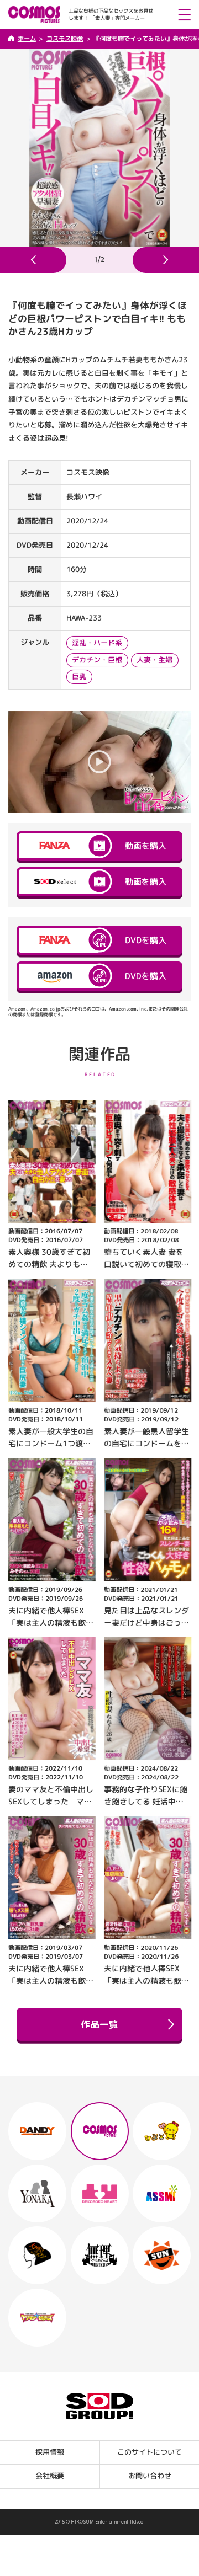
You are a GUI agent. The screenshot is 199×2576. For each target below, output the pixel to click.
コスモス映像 (65, 39)
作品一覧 (99, 2024)
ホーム (27, 39)
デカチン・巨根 (97, 660)
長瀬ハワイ (84, 496)
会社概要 (50, 2476)
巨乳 (79, 676)
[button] (33, 260)
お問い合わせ (149, 2476)
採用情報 (50, 2452)
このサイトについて (150, 2452)
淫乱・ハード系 (98, 643)
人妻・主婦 (155, 660)
